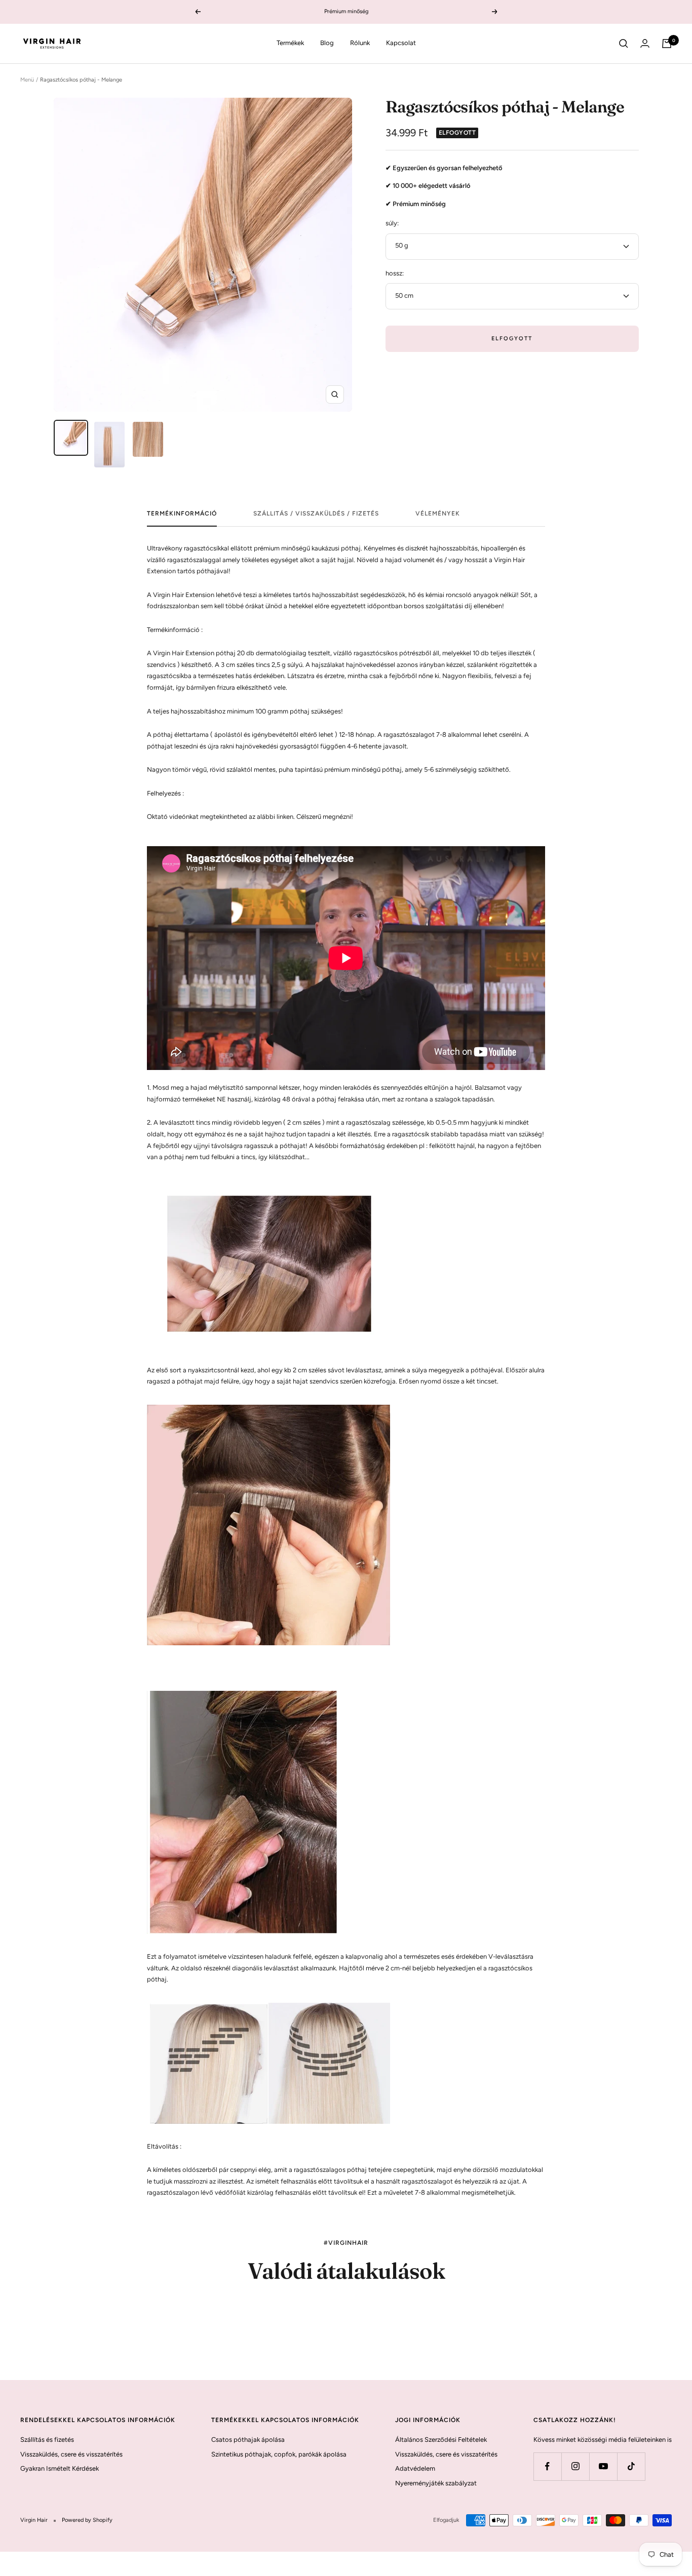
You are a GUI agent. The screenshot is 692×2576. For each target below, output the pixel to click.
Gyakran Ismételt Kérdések (60, 2468)
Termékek (290, 43)
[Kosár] (667, 44)
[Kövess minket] (547, 2466)
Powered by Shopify (87, 2520)
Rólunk (360, 43)
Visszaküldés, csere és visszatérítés (71, 2454)
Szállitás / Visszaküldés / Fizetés (316, 513)
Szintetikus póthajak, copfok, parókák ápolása (279, 2454)
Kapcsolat (401, 43)
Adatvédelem (415, 2468)
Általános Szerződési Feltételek (441, 2440)
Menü (27, 80)
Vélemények (438, 513)
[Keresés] (624, 44)
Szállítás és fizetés (47, 2440)
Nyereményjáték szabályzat (436, 2483)
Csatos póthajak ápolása (248, 2440)
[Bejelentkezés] (645, 43)
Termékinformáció (182, 513)
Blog (327, 43)
